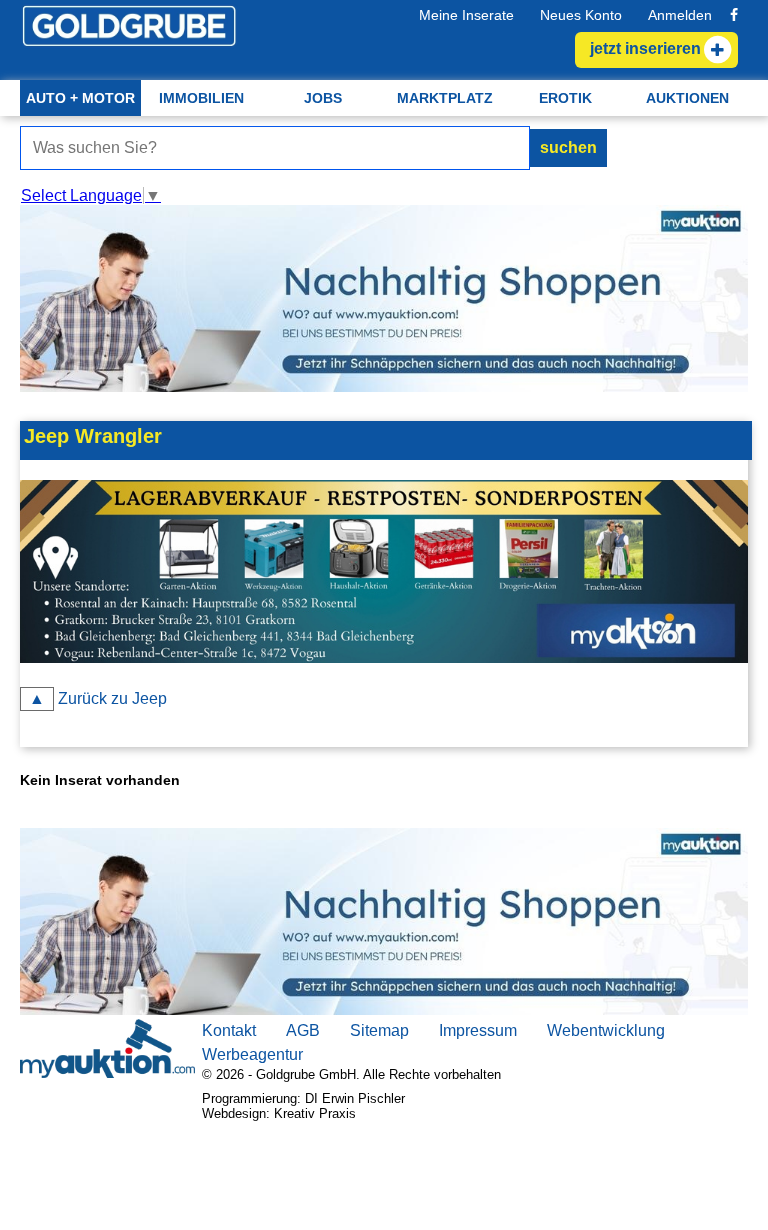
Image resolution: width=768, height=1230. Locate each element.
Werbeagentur (252, 1054)
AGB (303, 1030)
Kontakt (229, 1030)
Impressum (478, 1030)
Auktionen (687, 98)
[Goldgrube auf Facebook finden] (734, 15)
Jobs (323, 98)
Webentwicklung (606, 1030)
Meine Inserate (466, 15)
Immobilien (201, 98)
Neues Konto (581, 15)
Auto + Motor (80, 98)
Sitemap (379, 1030)
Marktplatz (445, 98)
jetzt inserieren (645, 48)
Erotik (565, 98)
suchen (568, 147)
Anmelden (680, 15)
